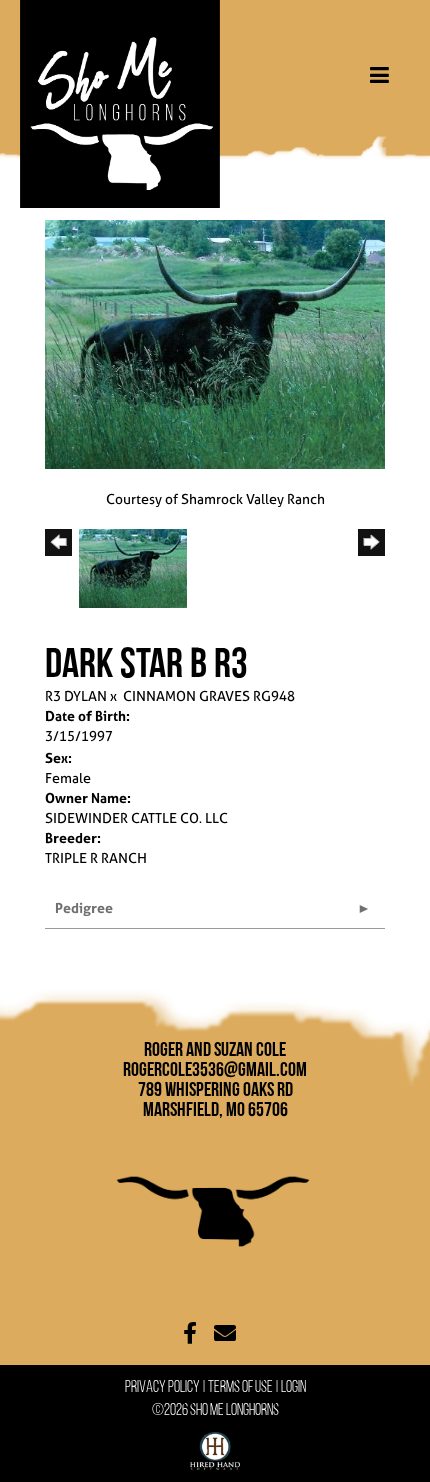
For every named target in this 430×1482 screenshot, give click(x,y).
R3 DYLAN (76, 695)
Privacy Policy (162, 1386)
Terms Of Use (240, 1386)
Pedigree (84, 907)
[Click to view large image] (215, 342)
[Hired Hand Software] (215, 1447)
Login (293, 1386)
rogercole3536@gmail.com (215, 1069)
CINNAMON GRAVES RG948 (209, 695)
